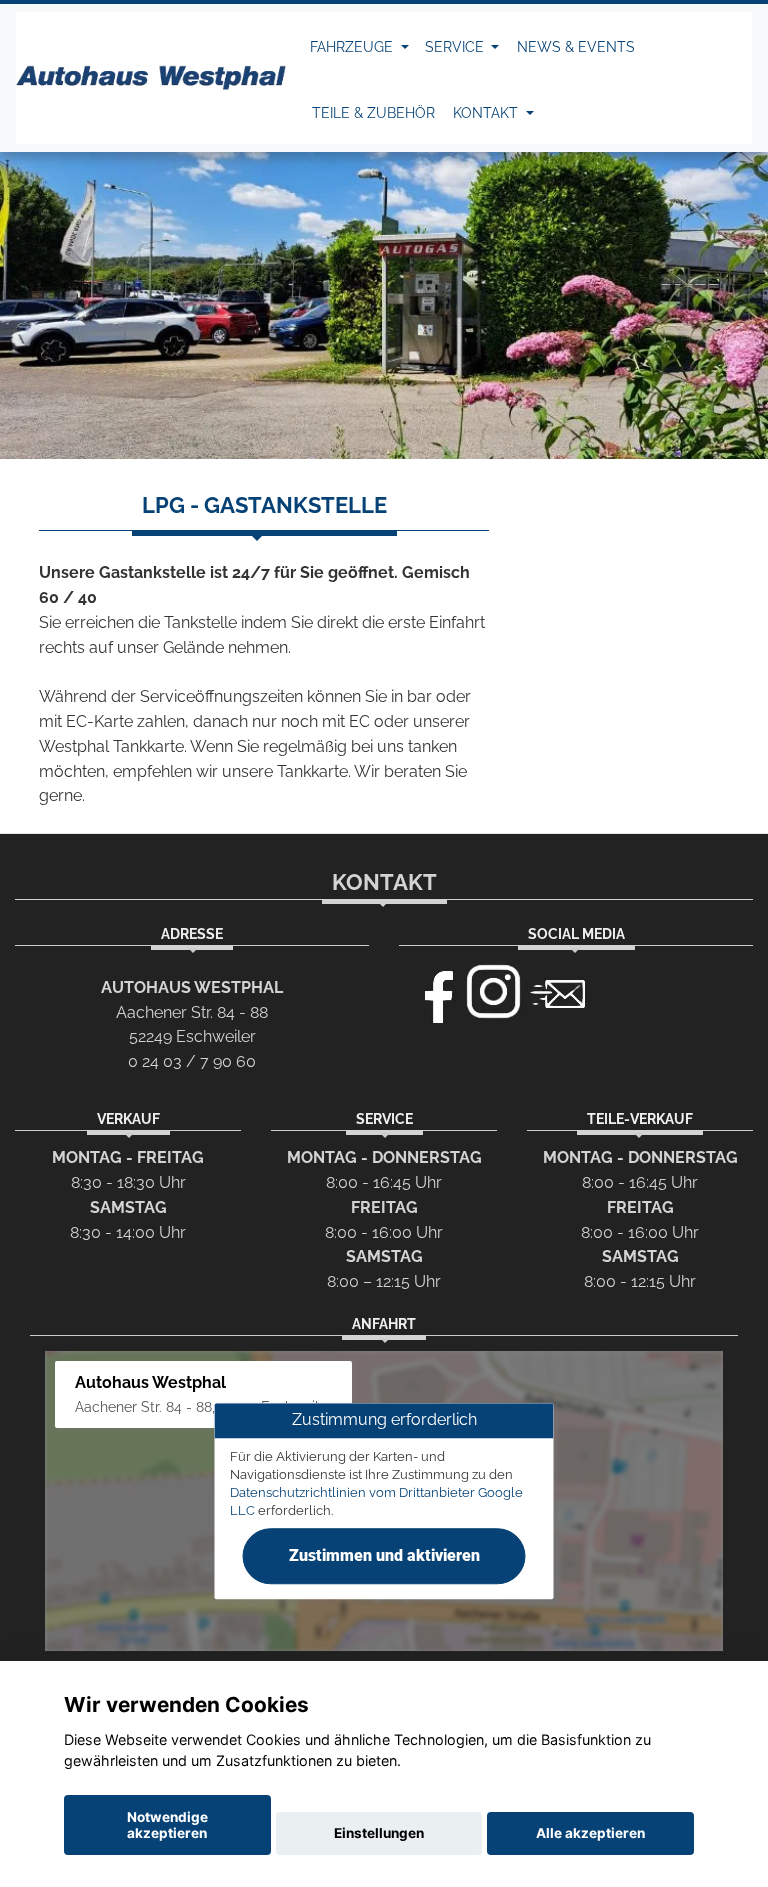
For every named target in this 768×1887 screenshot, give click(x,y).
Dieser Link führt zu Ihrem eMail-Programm (558, 992)
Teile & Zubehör (373, 113)
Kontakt (487, 113)
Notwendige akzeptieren (167, 1825)
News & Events (576, 47)
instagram (494, 992)
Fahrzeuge (353, 47)
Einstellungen (379, 1833)
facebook (430, 992)
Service (456, 47)
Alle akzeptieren (590, 1833)
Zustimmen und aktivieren (384, 1555)
